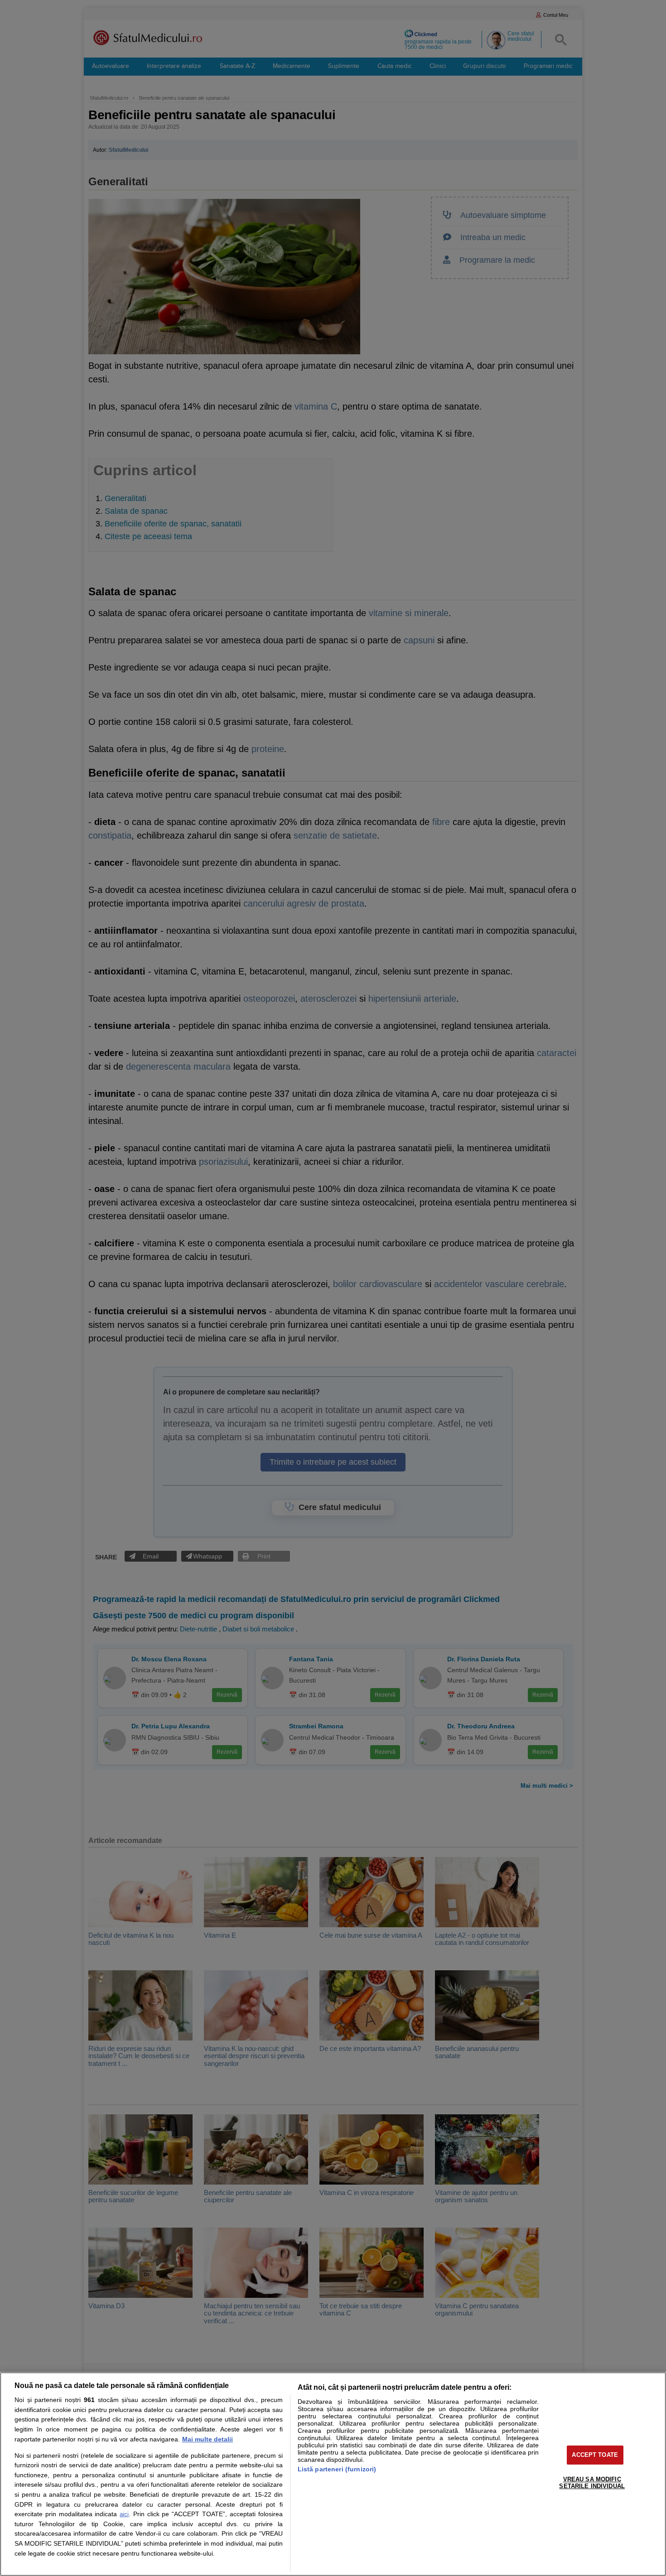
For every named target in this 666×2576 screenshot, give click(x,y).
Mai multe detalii (208, 2439)
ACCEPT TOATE (595, 2455)
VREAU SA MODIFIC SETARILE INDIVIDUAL (592, 2483)
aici (124, 2514)
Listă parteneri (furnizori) (337, 2469)
